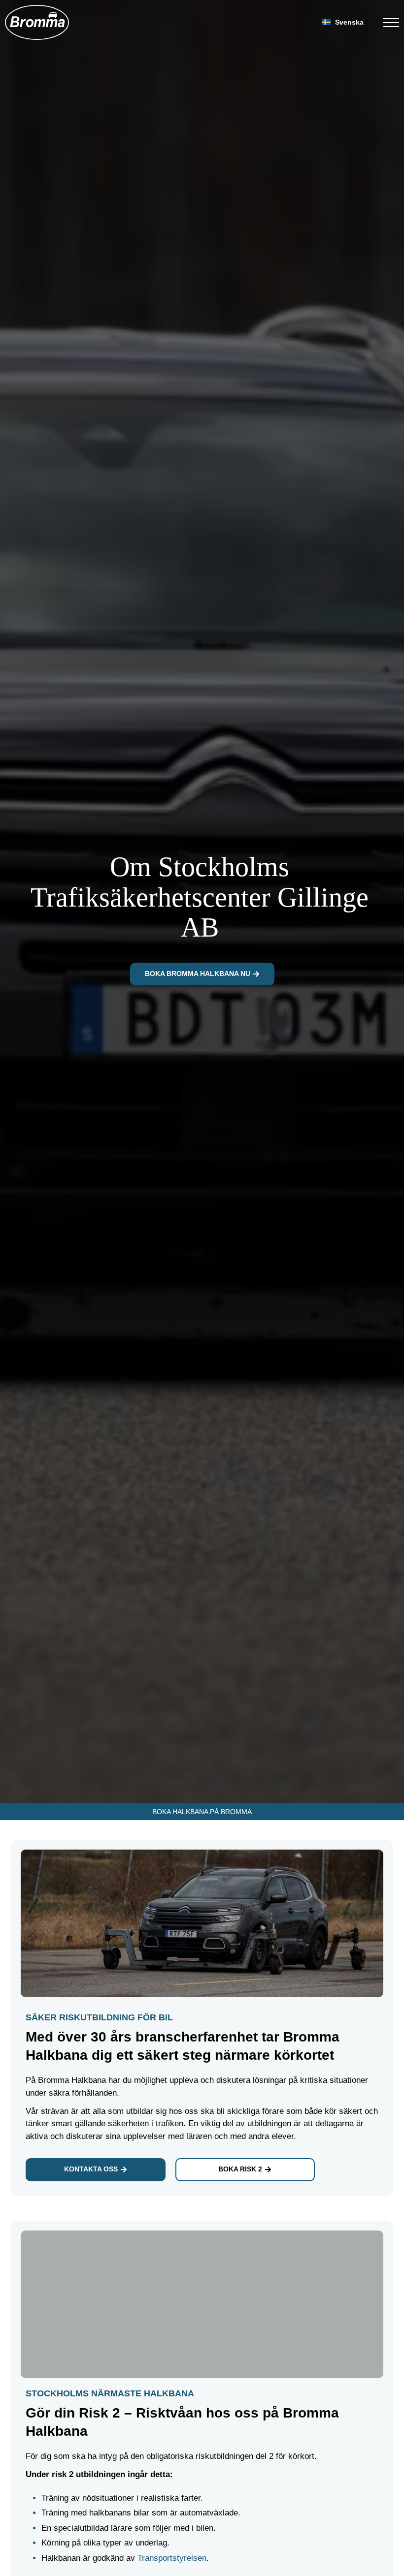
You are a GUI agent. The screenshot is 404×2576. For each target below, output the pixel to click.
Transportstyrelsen (172, 2558)
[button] (345, 22)
